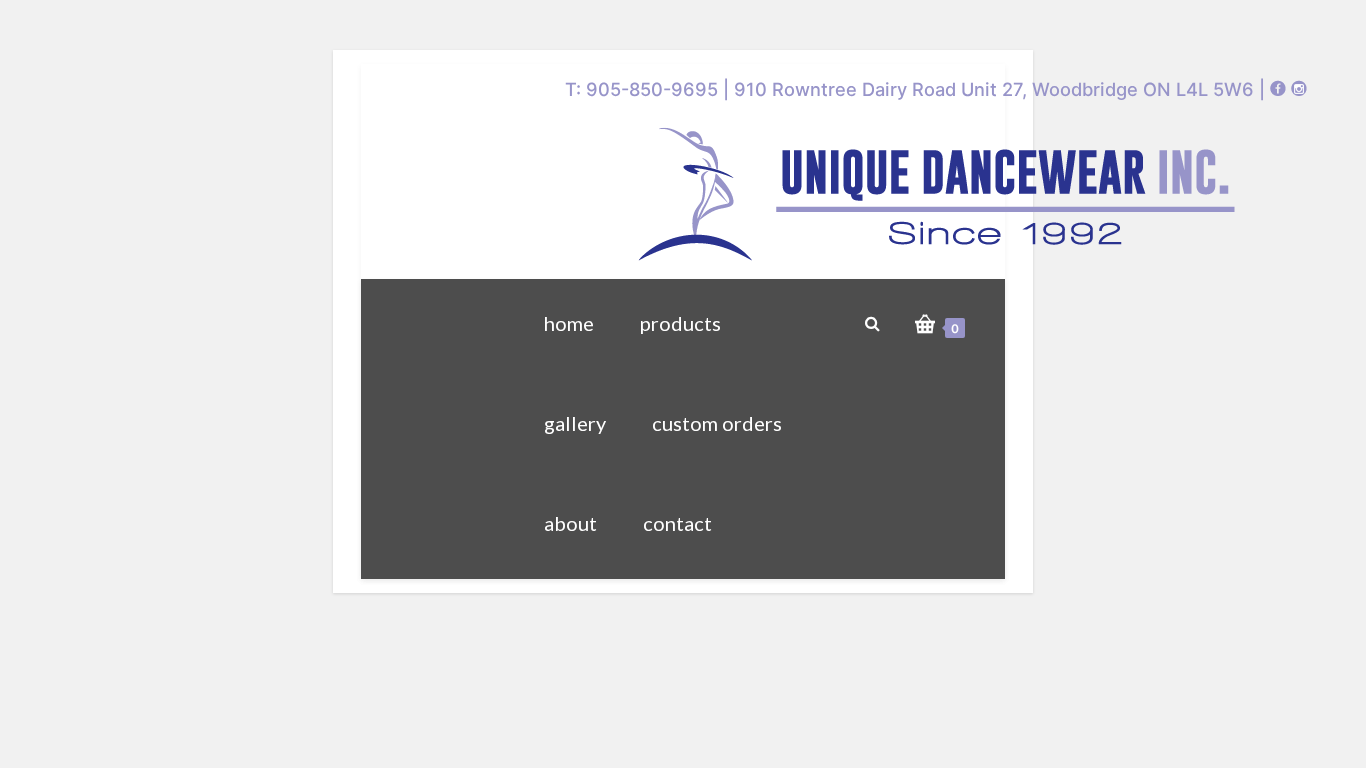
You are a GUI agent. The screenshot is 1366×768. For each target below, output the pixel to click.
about (570, 523)
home (569, 323)
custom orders (717, 423)
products (680, 323)
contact (677, 523)
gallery (575, 423)
